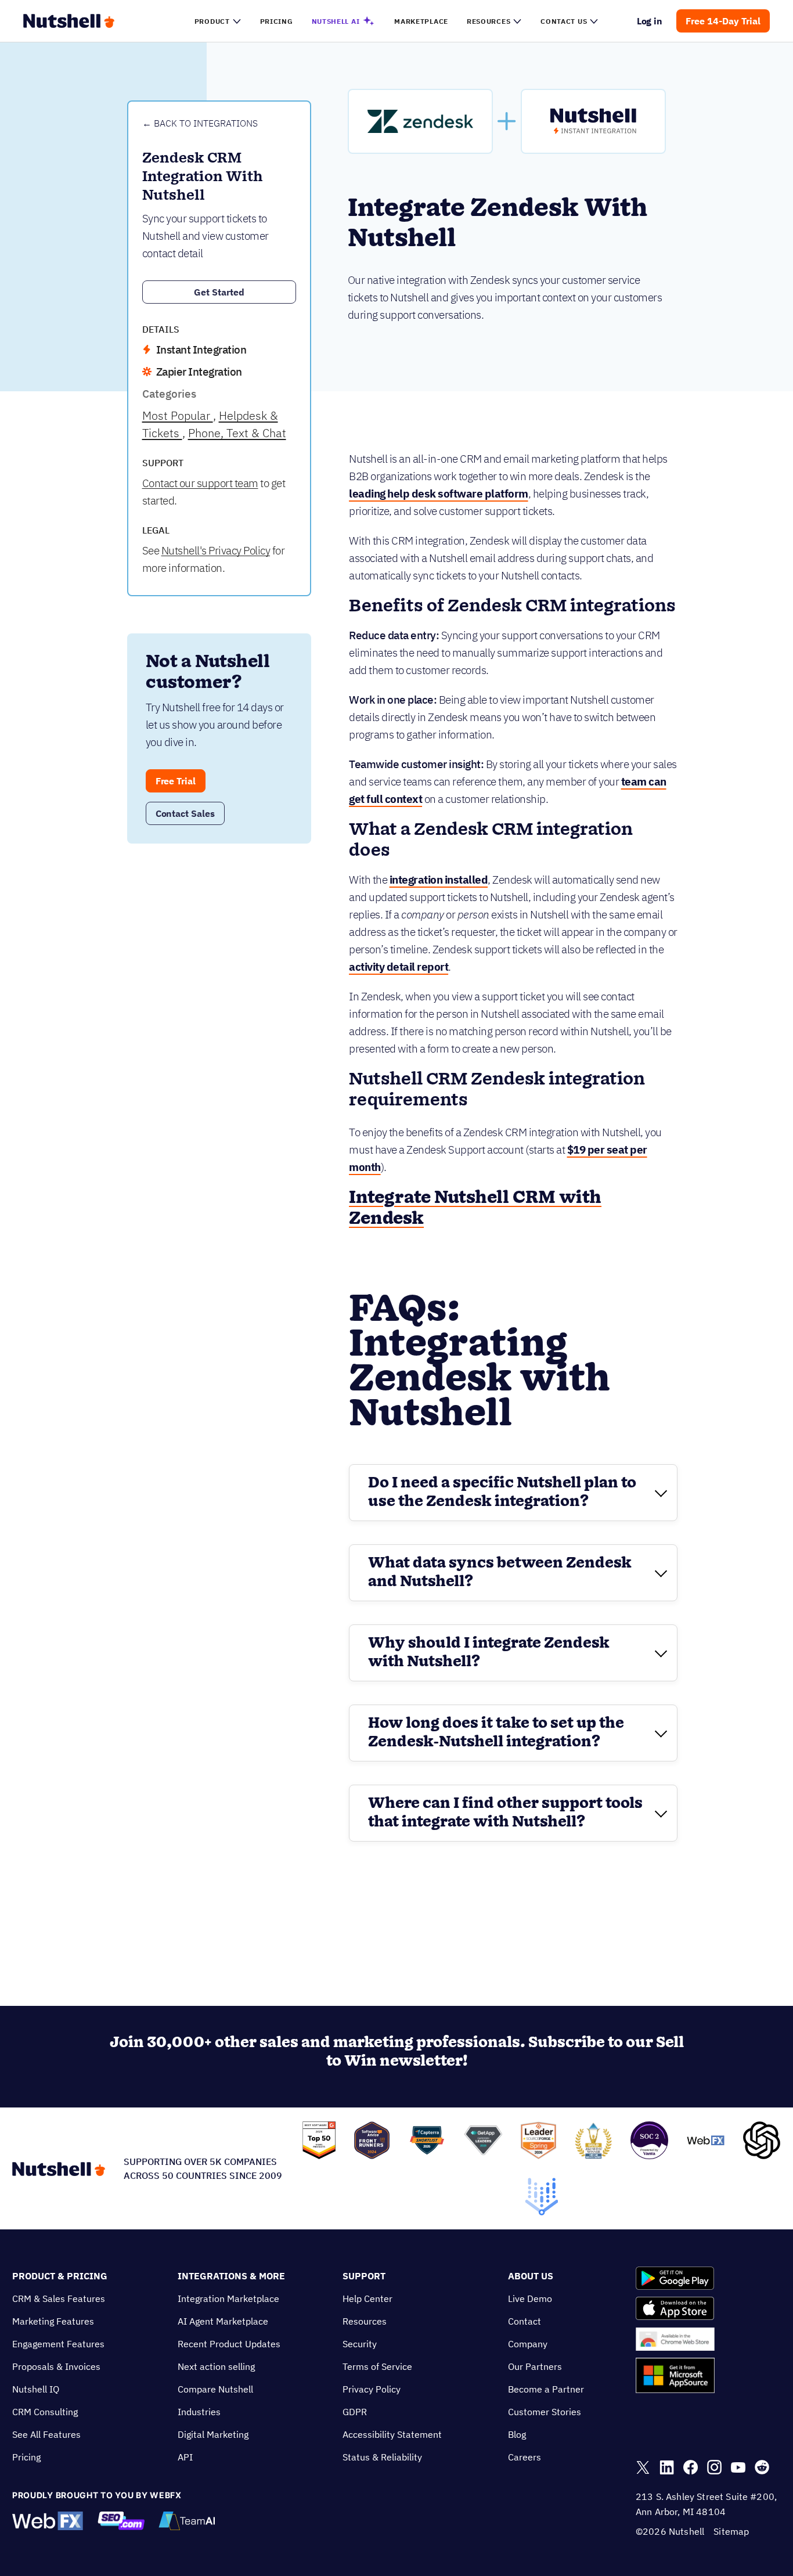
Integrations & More (231, 2276)
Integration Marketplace (228, 2298)
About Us (531, 2276)
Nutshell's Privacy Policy (216, 550)
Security (360, 2344)
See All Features (46, 2434)
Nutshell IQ (36, 2389)
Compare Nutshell (215, 2389)
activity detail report (399, 967)
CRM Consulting (45, 2412)
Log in (650, 21)
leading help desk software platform (439, 493)
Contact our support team (200, 483)
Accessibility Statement (392, 2434)
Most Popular (178, 415)
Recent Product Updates (229, 2344)
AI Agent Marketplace (223, 2321)
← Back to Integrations (200, 123)
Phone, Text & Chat (237, 433)
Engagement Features (58, 2344)
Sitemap (731, 2531)
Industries (199, 2412)
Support (364, 2276)
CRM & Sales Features (59, 2298)
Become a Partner (546, 2389)
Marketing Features (53, 2321)
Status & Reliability (382, 2457)
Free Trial (176, 781)
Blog (517, 2434)
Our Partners (535, 2366)
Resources (365, 2321)
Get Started (219, 292)
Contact (525, 2321)
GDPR (355, 2412)
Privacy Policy (372, 2389)
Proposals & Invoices (56, 2366)
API (185, 2457)
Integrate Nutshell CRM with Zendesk (475, 1208)
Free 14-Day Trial (723, 21)
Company (528, 2344)
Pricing (26, 2457)
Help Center (367, 2298)
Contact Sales (185, 813)
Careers (525, 2457)
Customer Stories (545, 2412)
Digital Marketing (213, 2434)
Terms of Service (377, 2366)
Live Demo (530, 2298)
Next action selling (216, 2366)
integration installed (439, 880)
